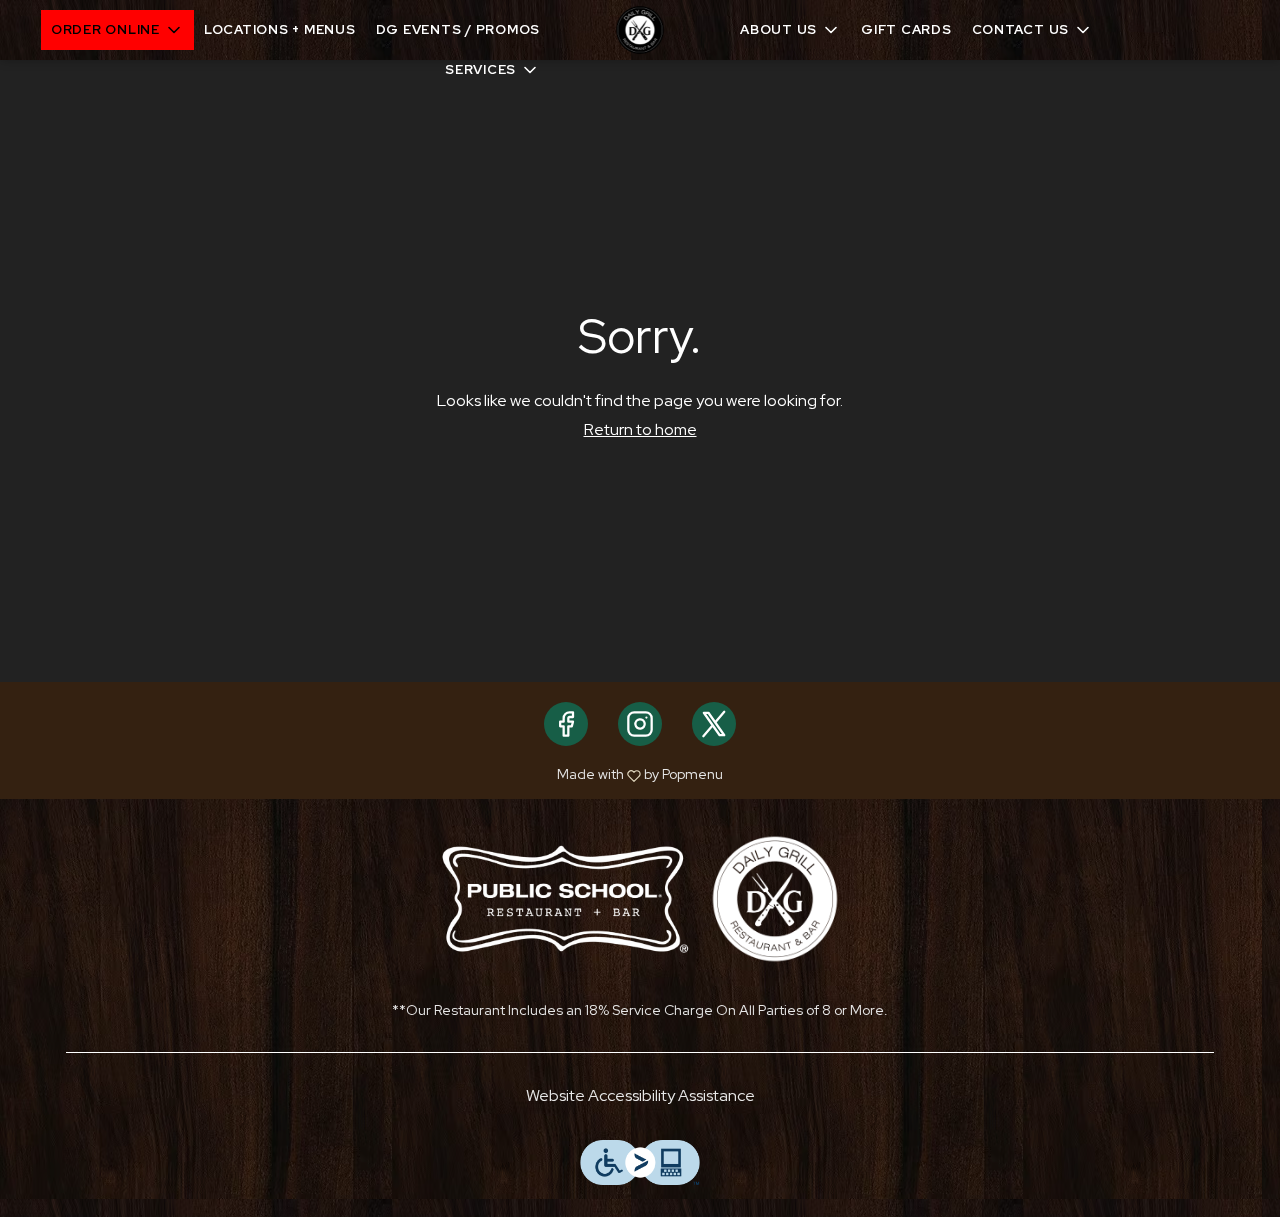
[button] (117, 30)
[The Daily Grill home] (640, 30)
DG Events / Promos (458, 29)
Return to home (640, 429)
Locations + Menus (280, 29)
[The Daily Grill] (775, 897)
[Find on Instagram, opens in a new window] (640, 724)
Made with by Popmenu (369, 774)
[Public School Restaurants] (565, 897)
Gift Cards (906, 29)
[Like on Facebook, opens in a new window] (566, 724)
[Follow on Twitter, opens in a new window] (714, 724)
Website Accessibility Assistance (640, 1095)
